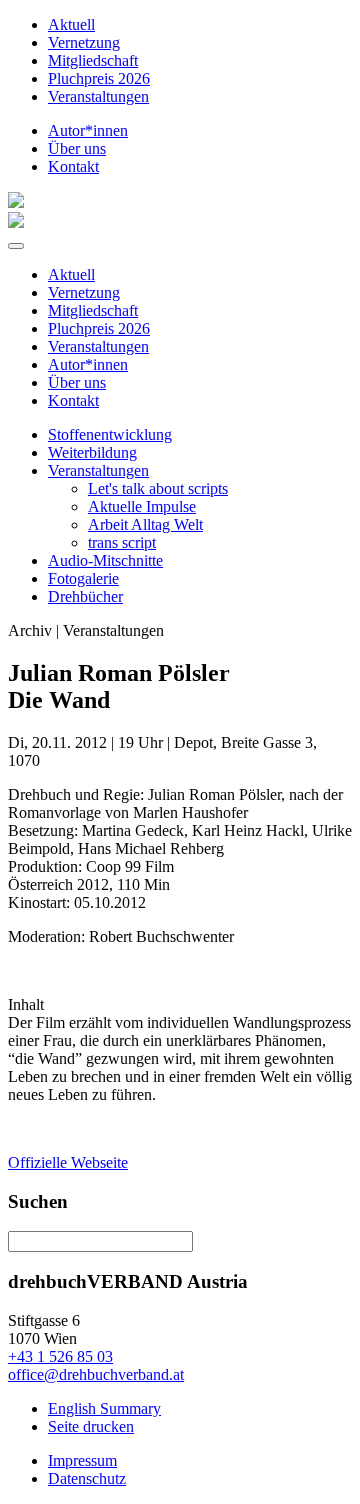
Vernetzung (84, 42)
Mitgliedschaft (93, 60)
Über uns (77, 148)
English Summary (104, 1408)
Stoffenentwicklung (110, 434)
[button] (16, 246)
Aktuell (71, 24)
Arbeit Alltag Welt (145, 524)
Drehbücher (85, 596)
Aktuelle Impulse (142, 506)
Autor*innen (88, 130)
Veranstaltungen (98, 96)
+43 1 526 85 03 (60, 1356)
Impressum (82, 1460)
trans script (122, 542)
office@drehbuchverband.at (96, 1374)
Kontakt (73, 166)
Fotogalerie (83, 578)
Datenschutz (87, 1478)
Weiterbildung (92, 452)
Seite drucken (91, 1426)
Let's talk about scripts (158, 488)
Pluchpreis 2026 (99, 78)
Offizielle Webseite (68, 1162)
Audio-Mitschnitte (105, 560)
